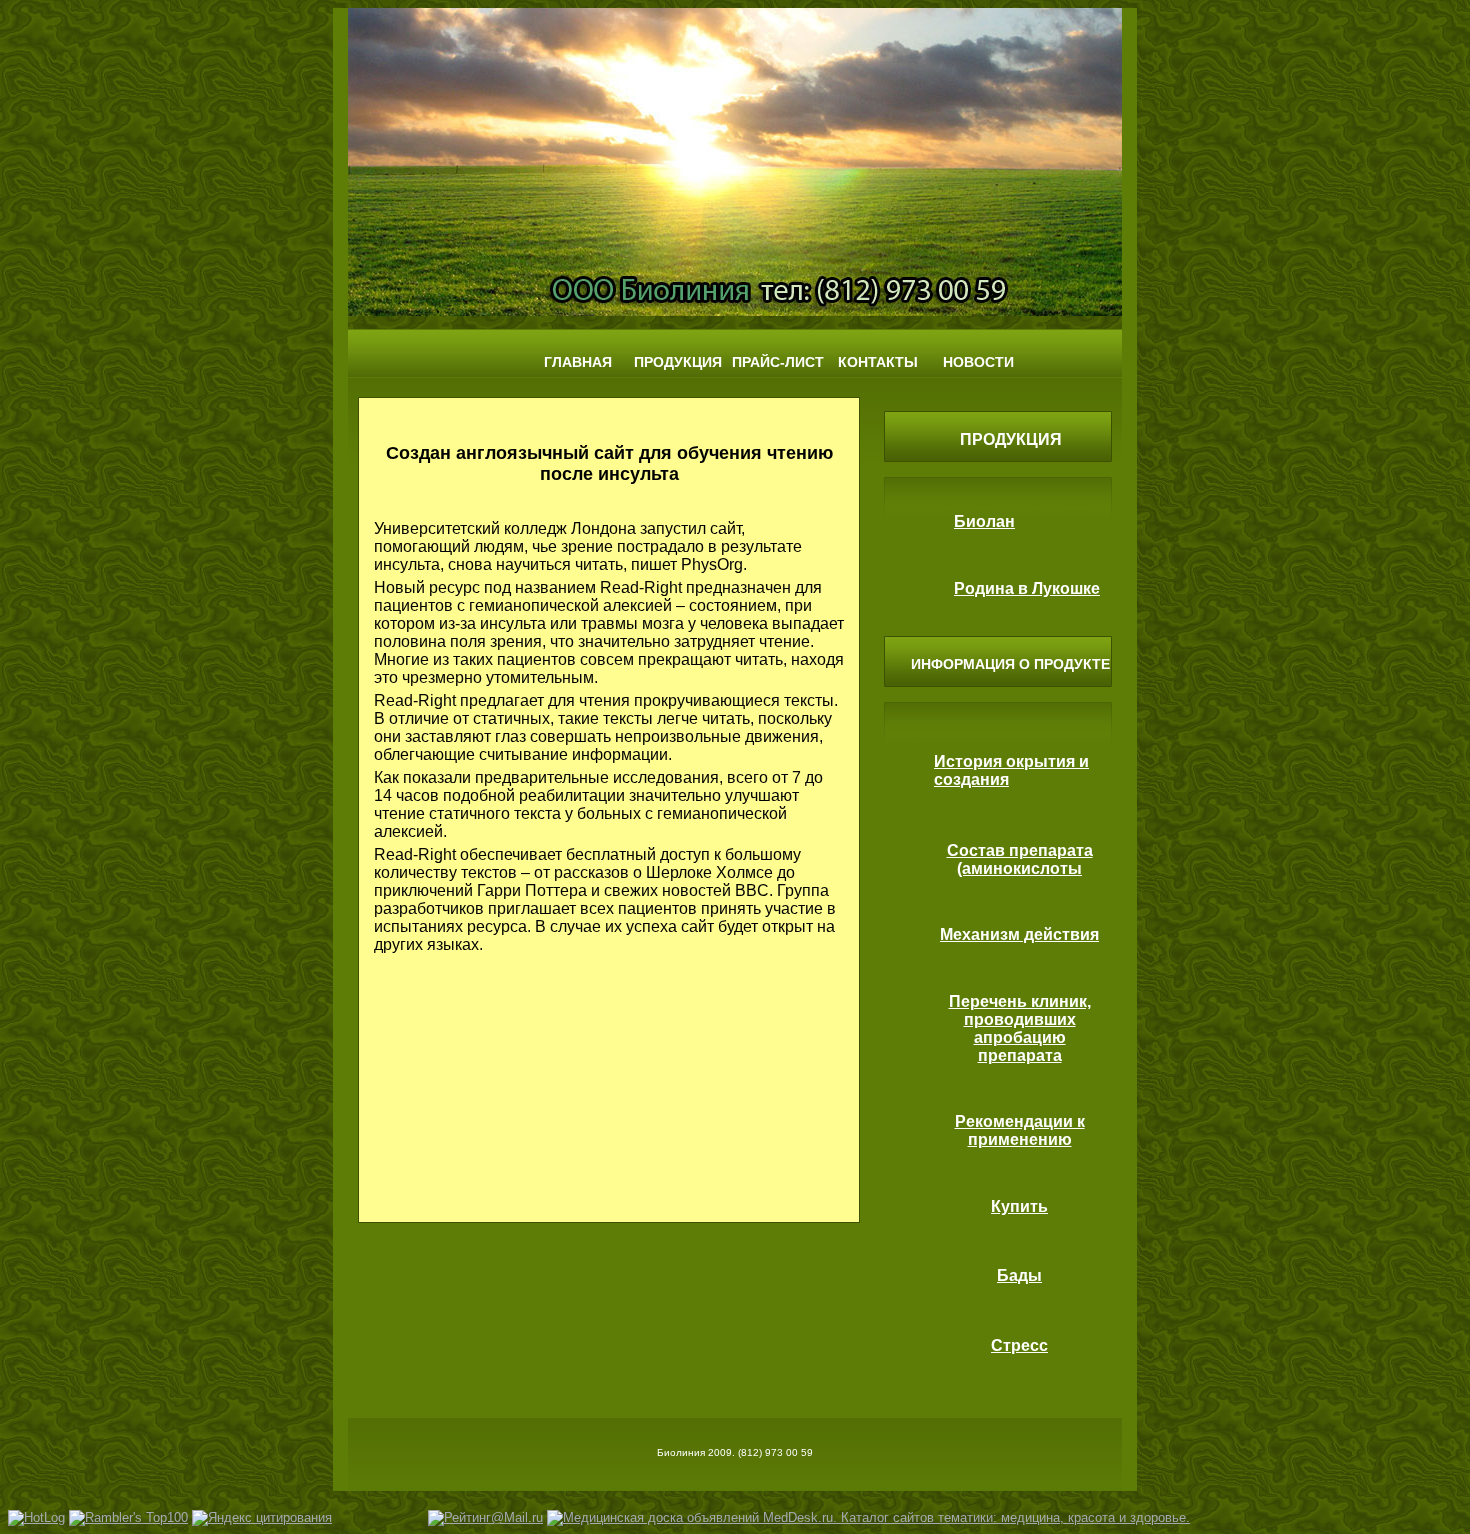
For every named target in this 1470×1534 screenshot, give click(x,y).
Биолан (984, 521)
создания (971, 779)
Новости (978, 362)
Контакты (878, 362)
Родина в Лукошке (1027, 588)
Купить (1019, 1206)
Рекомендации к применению (1020, 1130)
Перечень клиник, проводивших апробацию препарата (1020, 1028)
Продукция (678, 362)
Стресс (1019, 1345)
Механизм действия (1019, 934)
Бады (1019, 1275)
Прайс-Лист (778, 362)
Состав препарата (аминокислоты (1020, 859)
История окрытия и (1011, 761)
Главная (578, 362)
